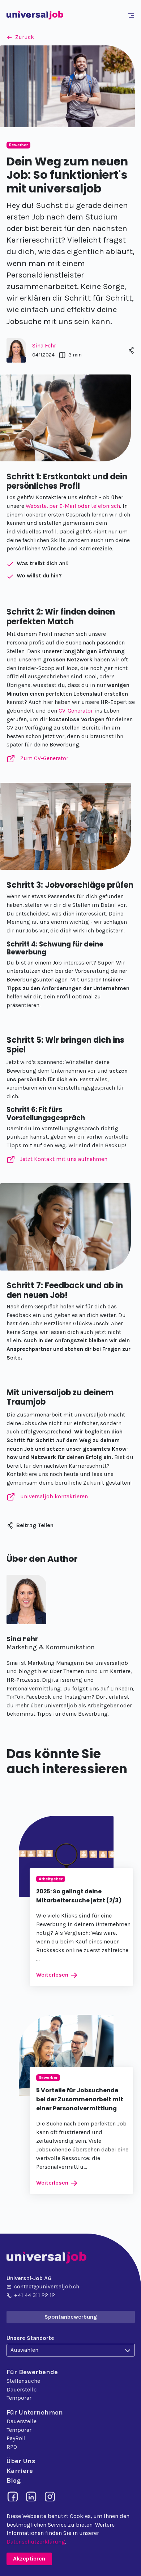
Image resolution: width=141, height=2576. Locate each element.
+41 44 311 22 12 (35, 2295)
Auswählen (24, 2350)
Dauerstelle (22, 2390)
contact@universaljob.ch (47, 2287)
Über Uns (21, 2461)
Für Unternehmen (35, 2412)
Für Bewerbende (32, 2372)
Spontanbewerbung (71, 2317)
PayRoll (16, 2438)
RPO (12, 2447)
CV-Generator (76, 711)
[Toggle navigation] (132, 15)
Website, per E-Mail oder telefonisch (73, 506)
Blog (14, 2480)
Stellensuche (23, 2381)
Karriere (20, 2471)
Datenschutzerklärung (36, 2542)
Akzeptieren (29, 2559)
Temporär (19, 2398)
